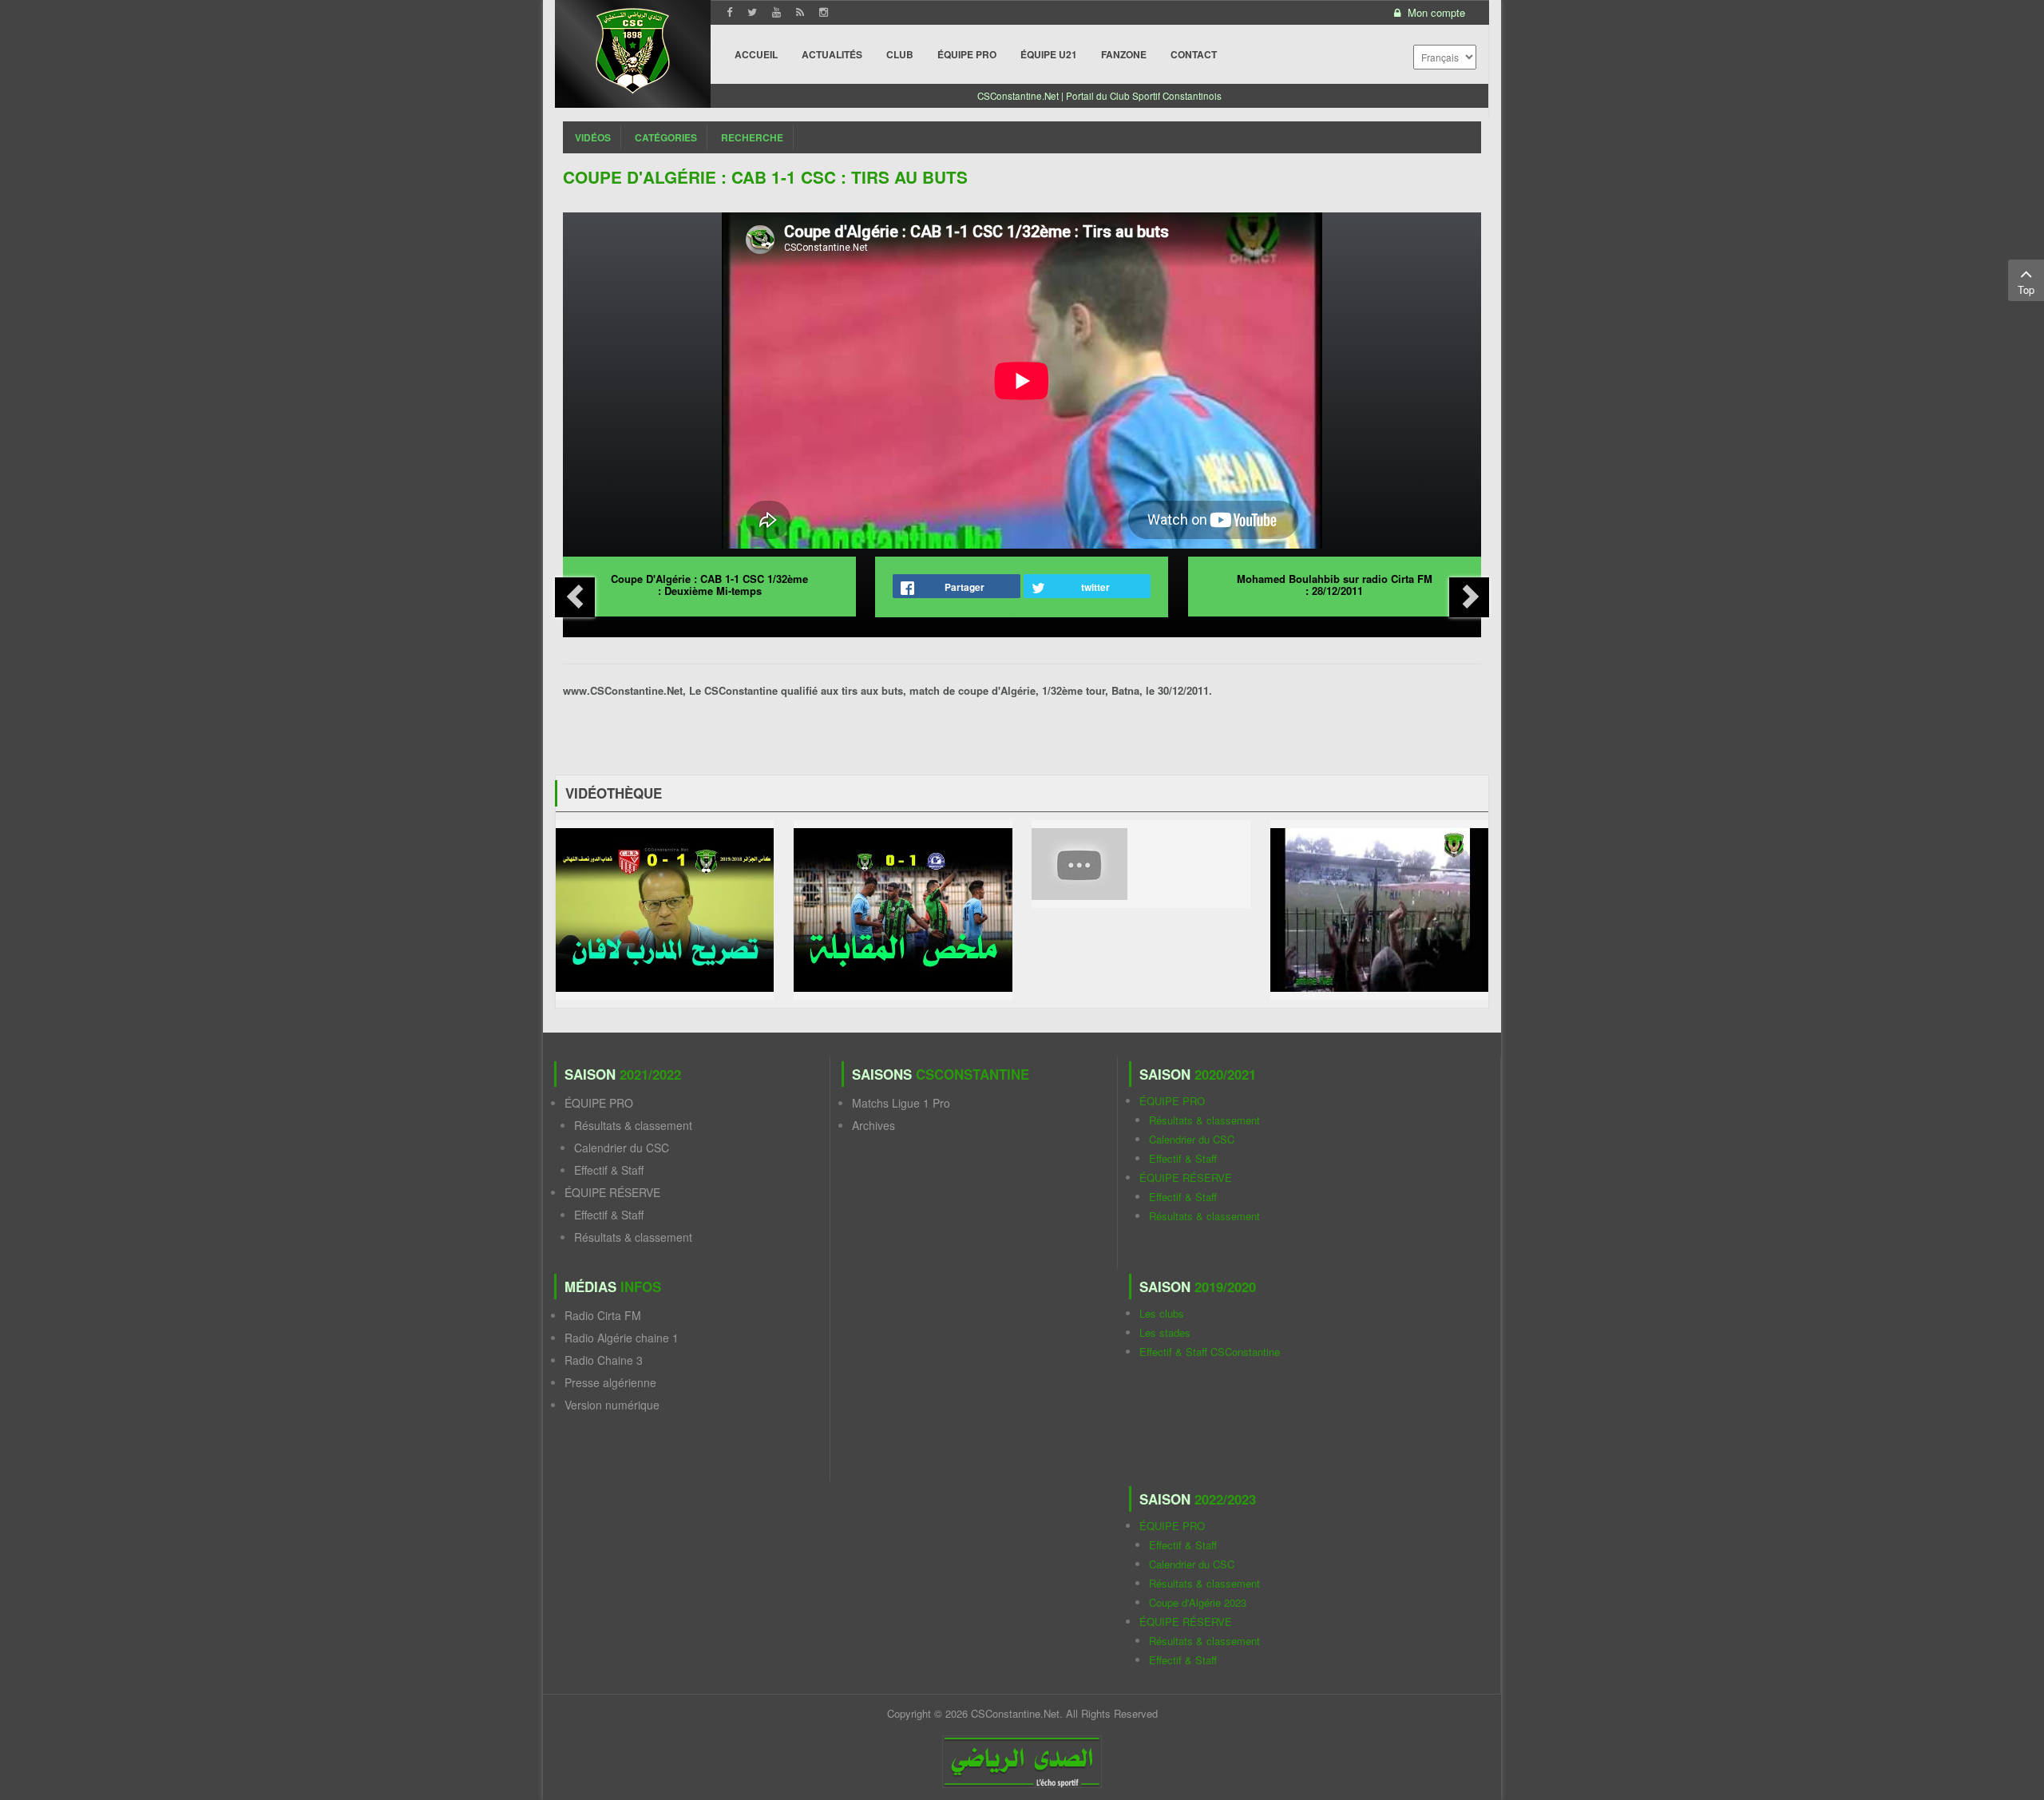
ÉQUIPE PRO (599, 1103)
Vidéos (593, 137)
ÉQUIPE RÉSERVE (612, 1192)
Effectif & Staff (609, 1170)
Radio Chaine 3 (604, 1360)
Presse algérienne (610, 1382)
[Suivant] (1469, 597)
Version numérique (612, 1405)
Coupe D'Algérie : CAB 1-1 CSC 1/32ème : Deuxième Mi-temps (709, 585)
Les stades (1165, 1332)
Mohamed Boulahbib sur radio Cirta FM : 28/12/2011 (1335, 585)
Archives (873, 1125)
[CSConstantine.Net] (633, 48)
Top (2026, 289)
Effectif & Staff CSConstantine (1210, 1352)
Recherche (752, 137)
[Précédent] (575, 597)
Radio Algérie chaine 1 (622, 1338)
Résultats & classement (633, 1125)
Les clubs (1162, 1313)
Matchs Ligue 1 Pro (901, 1103)
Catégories (666, 137)
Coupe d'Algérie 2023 (1198, 1602)
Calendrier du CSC (622, 1148)
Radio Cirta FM (603, 1315)
